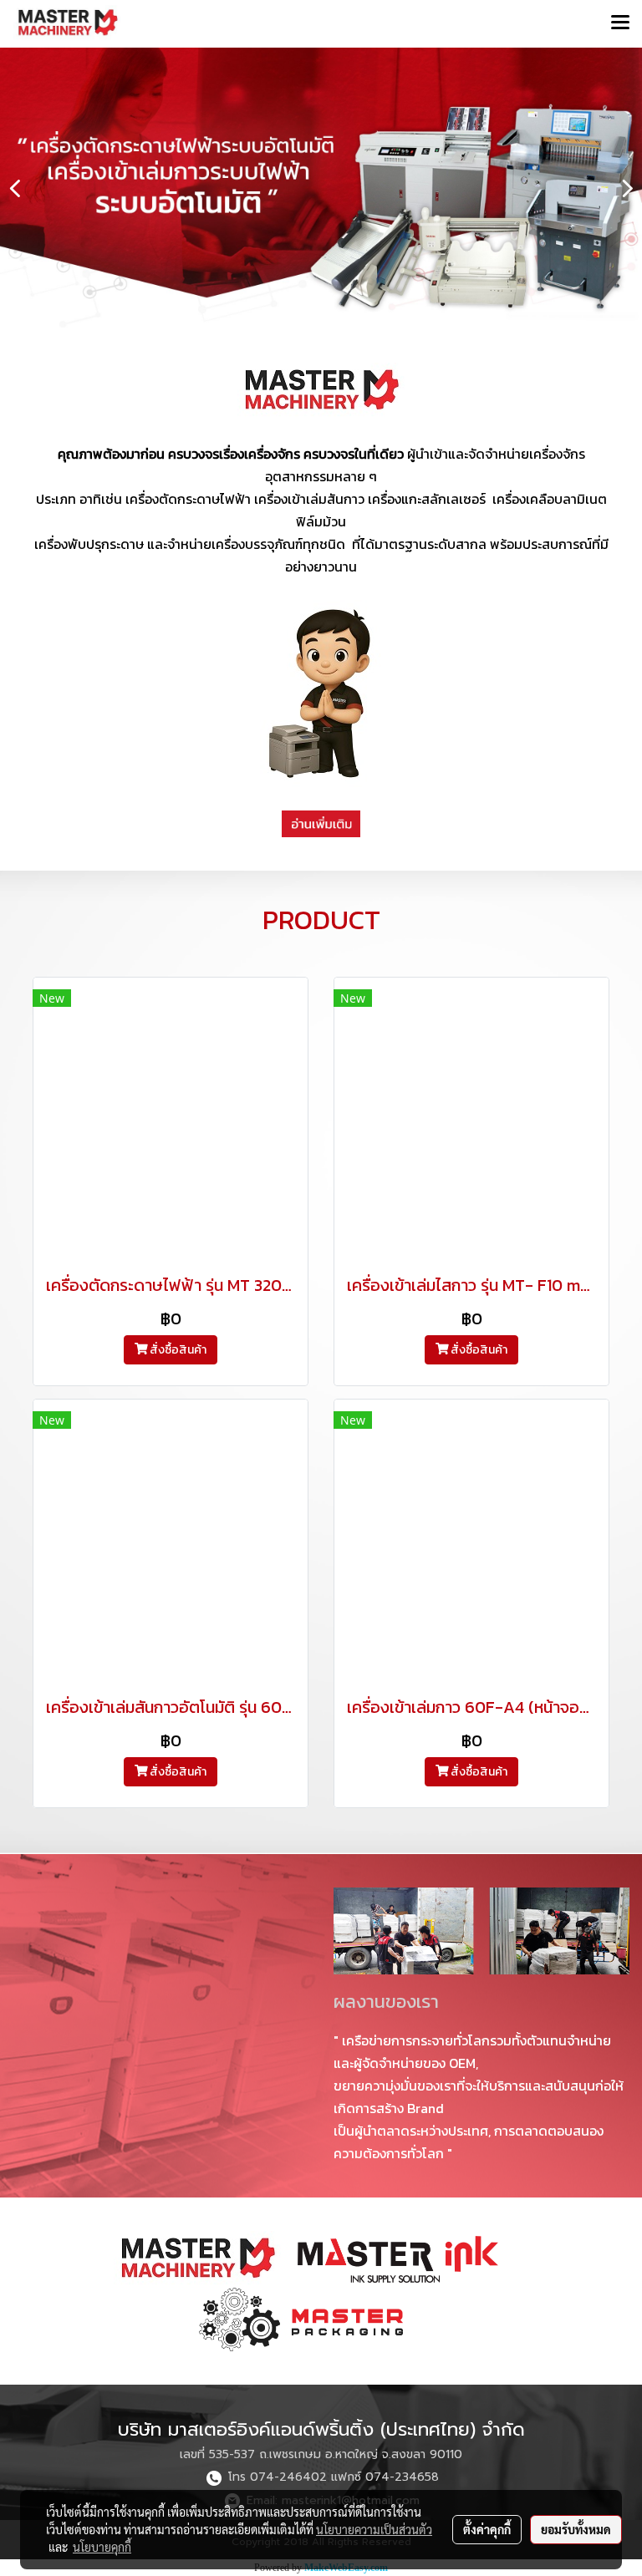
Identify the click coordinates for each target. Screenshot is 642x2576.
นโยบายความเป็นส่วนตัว (374, 2529)
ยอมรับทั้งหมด (576, 2529)
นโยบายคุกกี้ (102, 2547)
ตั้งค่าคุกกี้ (487, 2529)
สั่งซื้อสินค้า (177, 1350)
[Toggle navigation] (620, 23)
